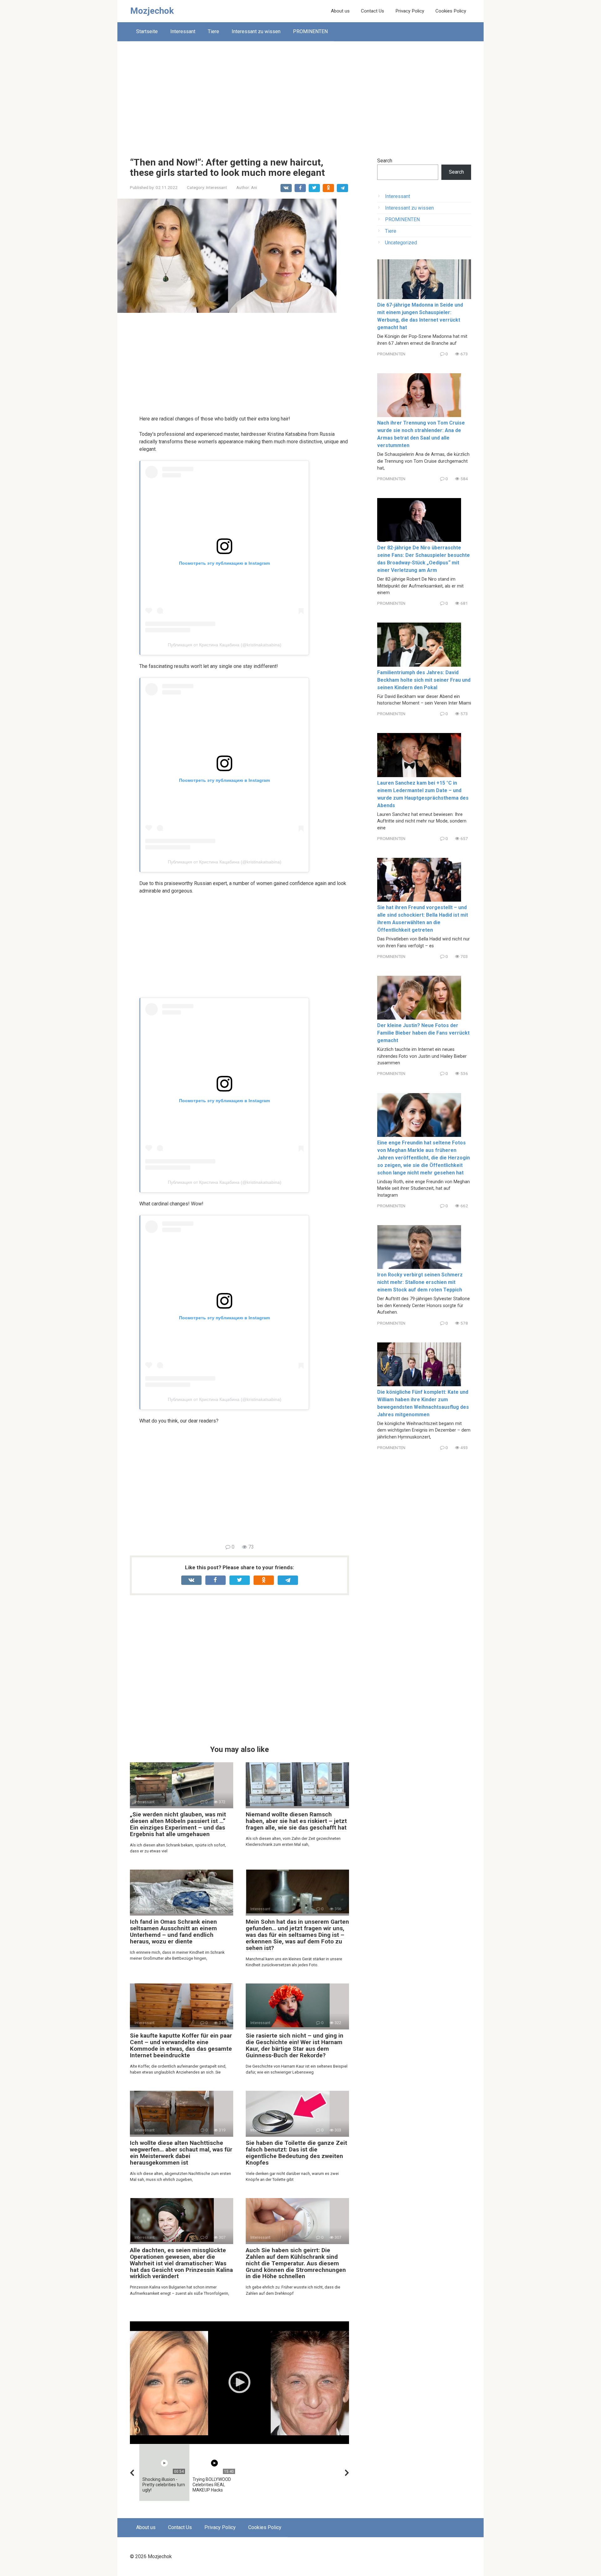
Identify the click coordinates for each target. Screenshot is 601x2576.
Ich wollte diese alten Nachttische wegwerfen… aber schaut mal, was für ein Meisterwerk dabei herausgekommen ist (181, 2153)
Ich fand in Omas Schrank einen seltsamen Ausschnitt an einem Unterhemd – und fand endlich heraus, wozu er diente (173, 1932)
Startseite (147, 31)
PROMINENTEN (310, 31)
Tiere (213, 31)
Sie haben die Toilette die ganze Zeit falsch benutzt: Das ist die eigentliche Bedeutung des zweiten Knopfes (296, 2153)
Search (385, 161)
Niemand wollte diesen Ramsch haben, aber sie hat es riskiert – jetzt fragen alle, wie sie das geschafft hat (296, 1821)
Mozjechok (152, 11)
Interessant (183, 31)
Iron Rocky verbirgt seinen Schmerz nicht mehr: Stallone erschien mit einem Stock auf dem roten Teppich (420, 1282)
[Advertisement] (300, 94)
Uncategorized (401, 243)
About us (340, 11)
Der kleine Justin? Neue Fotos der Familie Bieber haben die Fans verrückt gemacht (423, 1033)
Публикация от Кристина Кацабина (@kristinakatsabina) (225, 645)
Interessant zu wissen (256, 31)
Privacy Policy (410, 11)
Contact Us (372, 11)
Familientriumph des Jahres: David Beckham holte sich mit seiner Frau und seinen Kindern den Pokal (424, 680)
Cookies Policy (451, 11)
